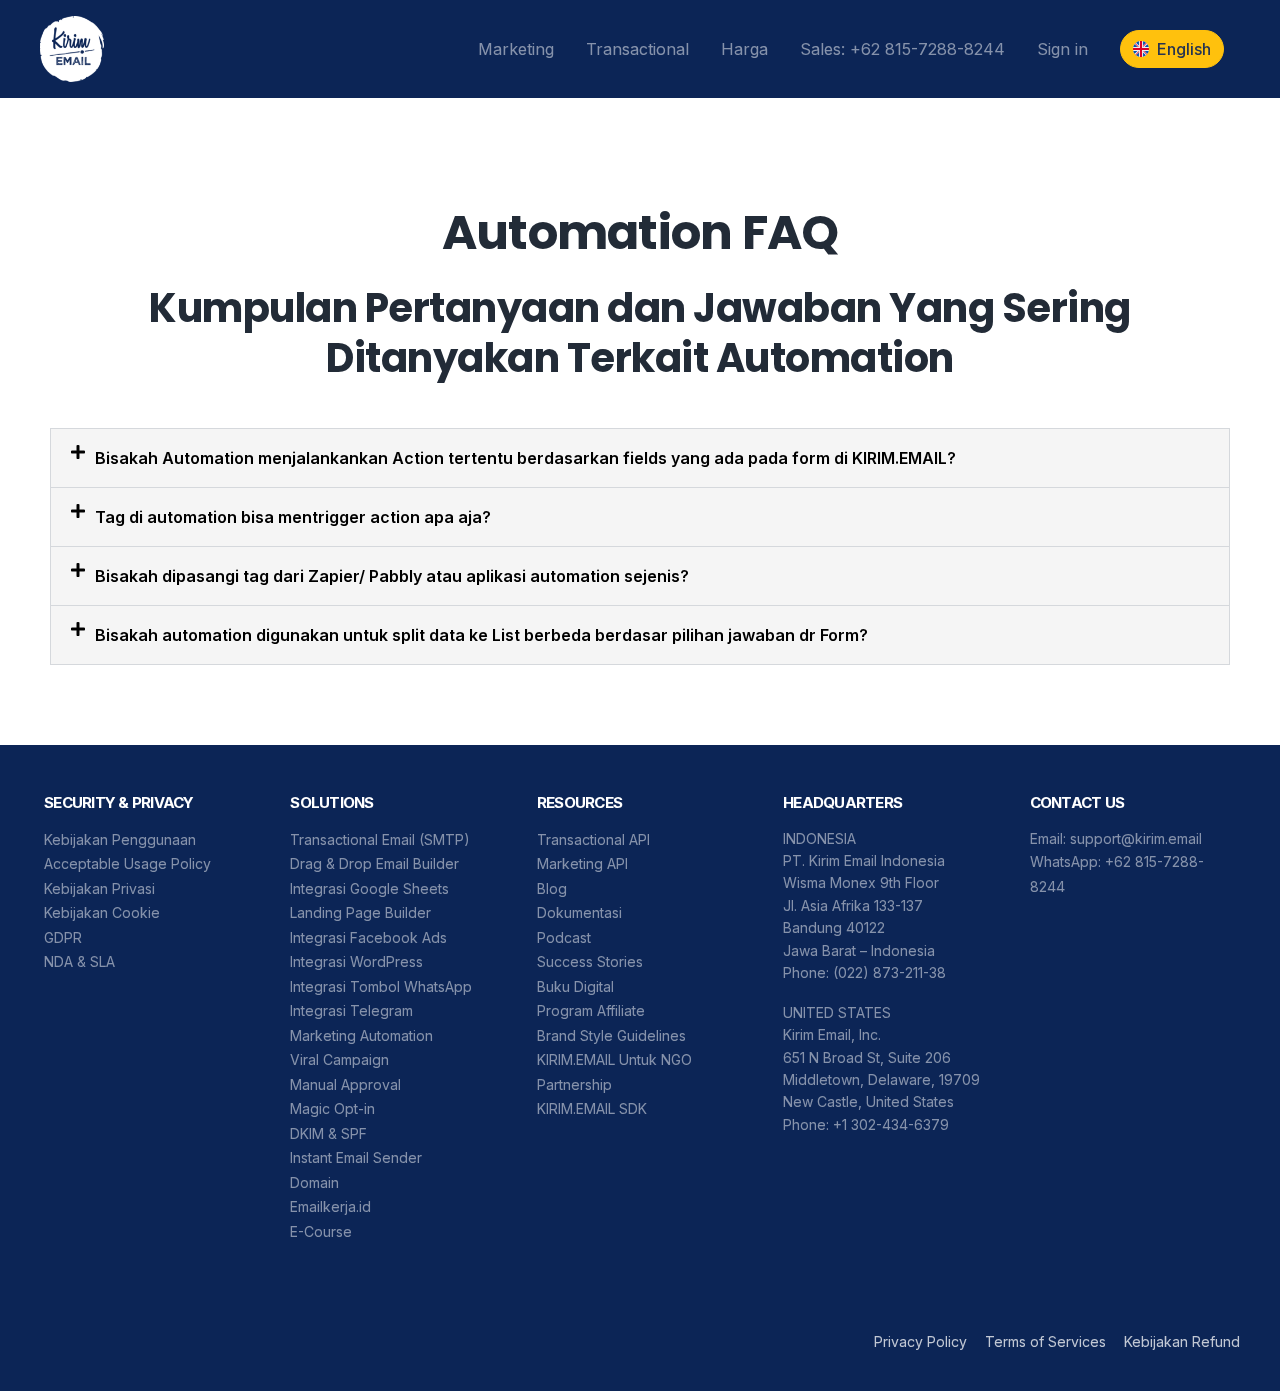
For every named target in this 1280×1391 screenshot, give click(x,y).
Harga (744, 49)
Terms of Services (1045, 1341)
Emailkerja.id (330, 1206)
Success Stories (590, 961)
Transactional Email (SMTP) (380, 839)
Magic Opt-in (332, 1108)
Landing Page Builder (360, 912)
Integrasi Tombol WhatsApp (381, 986)
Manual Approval (345, 1084)
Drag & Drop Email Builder (374, 863)
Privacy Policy (920, 1341)
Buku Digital (575, 986)
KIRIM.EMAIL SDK (592, 1108)
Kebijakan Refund (1182, 1341)
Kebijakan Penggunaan (120, 839)
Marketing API (582, 863)
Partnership (574, 1084)
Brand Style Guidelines (611, 1035)
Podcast (564, 937)
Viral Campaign (339, 1059)
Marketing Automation (361, 1035)
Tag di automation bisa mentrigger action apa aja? (293, 517)
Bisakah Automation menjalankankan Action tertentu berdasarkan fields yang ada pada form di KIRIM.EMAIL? (525, 458)
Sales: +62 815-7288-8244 (902, 49)
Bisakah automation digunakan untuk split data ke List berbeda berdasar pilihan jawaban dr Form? (481, 635)
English (1184, 49)
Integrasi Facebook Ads (368, 937)
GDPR (63, 937)
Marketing (516, 49)
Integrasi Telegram (351, 1010)
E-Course (321, 1231)
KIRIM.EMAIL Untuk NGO (614, 1059)
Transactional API (593, 839)
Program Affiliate (591, 1010)
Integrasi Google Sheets (369, 888)
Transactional (637, 49)
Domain (314, 1182)
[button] (640, 458)
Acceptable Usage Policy (127, 863)
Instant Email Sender (356, 1157)
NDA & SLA (79, 961)
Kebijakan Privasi (99, 888)
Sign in (1062, 49)
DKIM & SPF (328, 1133)
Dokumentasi (579, 912)
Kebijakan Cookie (102, 912)
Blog (552, 888)
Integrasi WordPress (356, 961)
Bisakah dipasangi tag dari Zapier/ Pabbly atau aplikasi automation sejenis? (392, 576)
